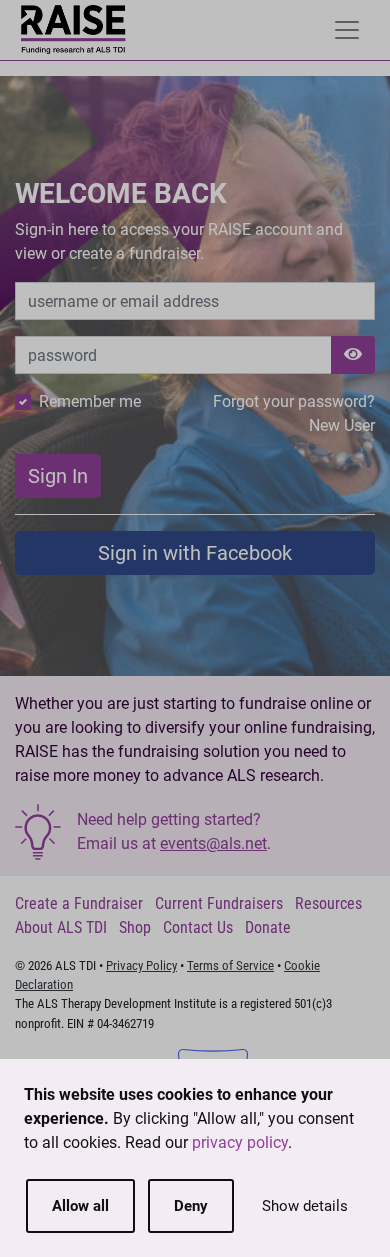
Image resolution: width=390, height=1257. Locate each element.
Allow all (80, 1206)
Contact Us (198, 927)
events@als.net (213, 843)
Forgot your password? (294, 401)
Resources (328, 903)
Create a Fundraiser (79, 904)
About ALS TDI (61, 927)
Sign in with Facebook (195, 553)
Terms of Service (230, 965)
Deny (191, 1206)
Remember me (90, 401)
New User (342, 425)
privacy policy (240, 1142)
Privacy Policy (141, 965)
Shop (135, 927)
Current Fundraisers (219, 903)
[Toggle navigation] (347, 30)
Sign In (58, 476)
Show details (305, 1206)
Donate (268, 927)
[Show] (353, 355)
